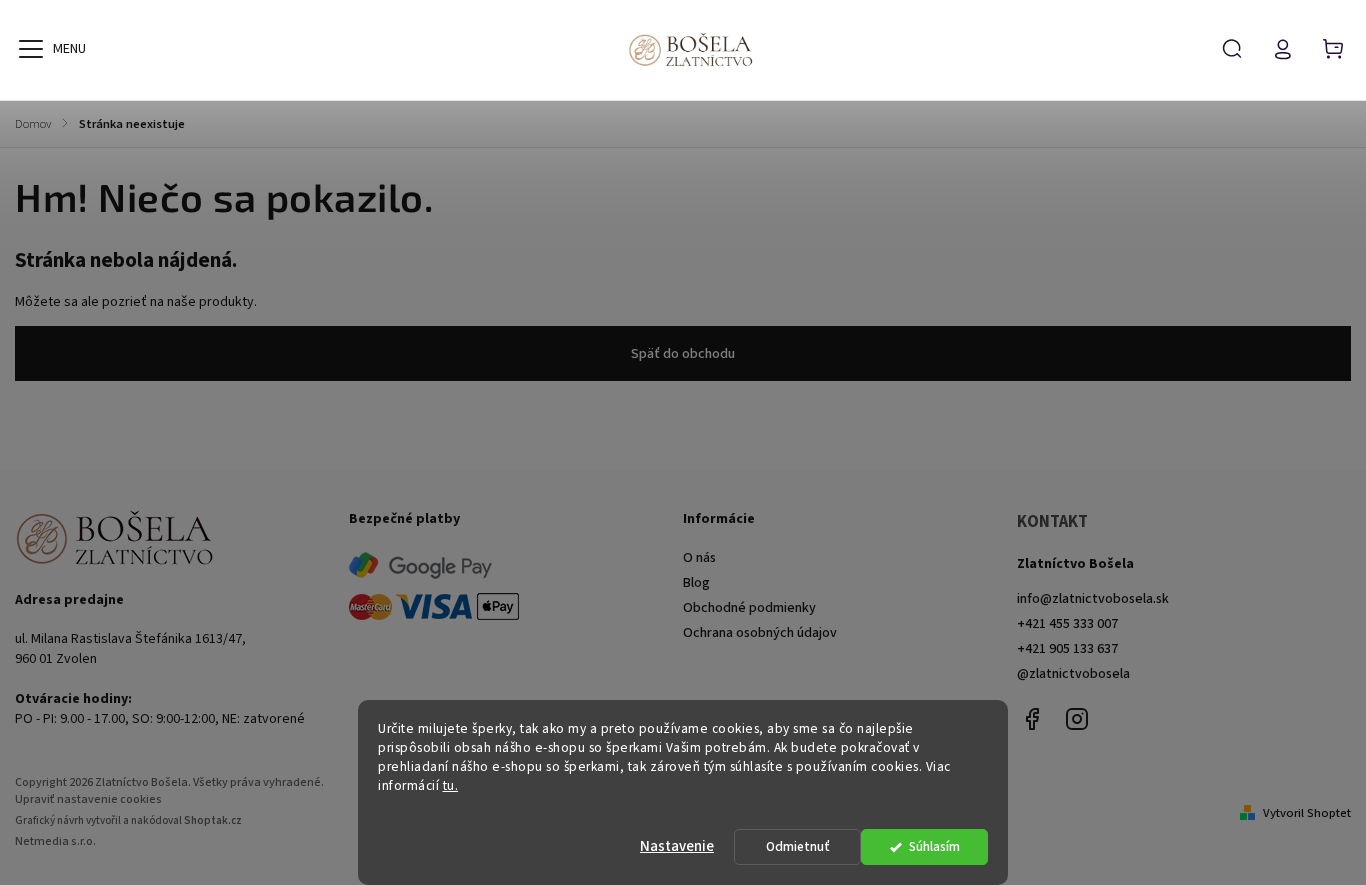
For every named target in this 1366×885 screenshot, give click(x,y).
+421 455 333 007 (1067, 624)
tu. (451, 785)
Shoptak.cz (213, 820)
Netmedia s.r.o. (55, 841)
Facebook (1032, 719)
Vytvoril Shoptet (1307, 813)
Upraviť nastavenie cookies (88, 799)
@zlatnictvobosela (1073, 674)
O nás (699, 558)
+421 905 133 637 (1067, 649)
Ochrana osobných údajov (760, 633)
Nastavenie (677, 846)
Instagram (1077, 719)
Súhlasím (934, 846)
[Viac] (31, 49)
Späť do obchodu (683, 354)
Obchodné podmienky (749, 608)
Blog (696, 583)
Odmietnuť (798, 846)
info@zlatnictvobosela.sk (1093, 599)
